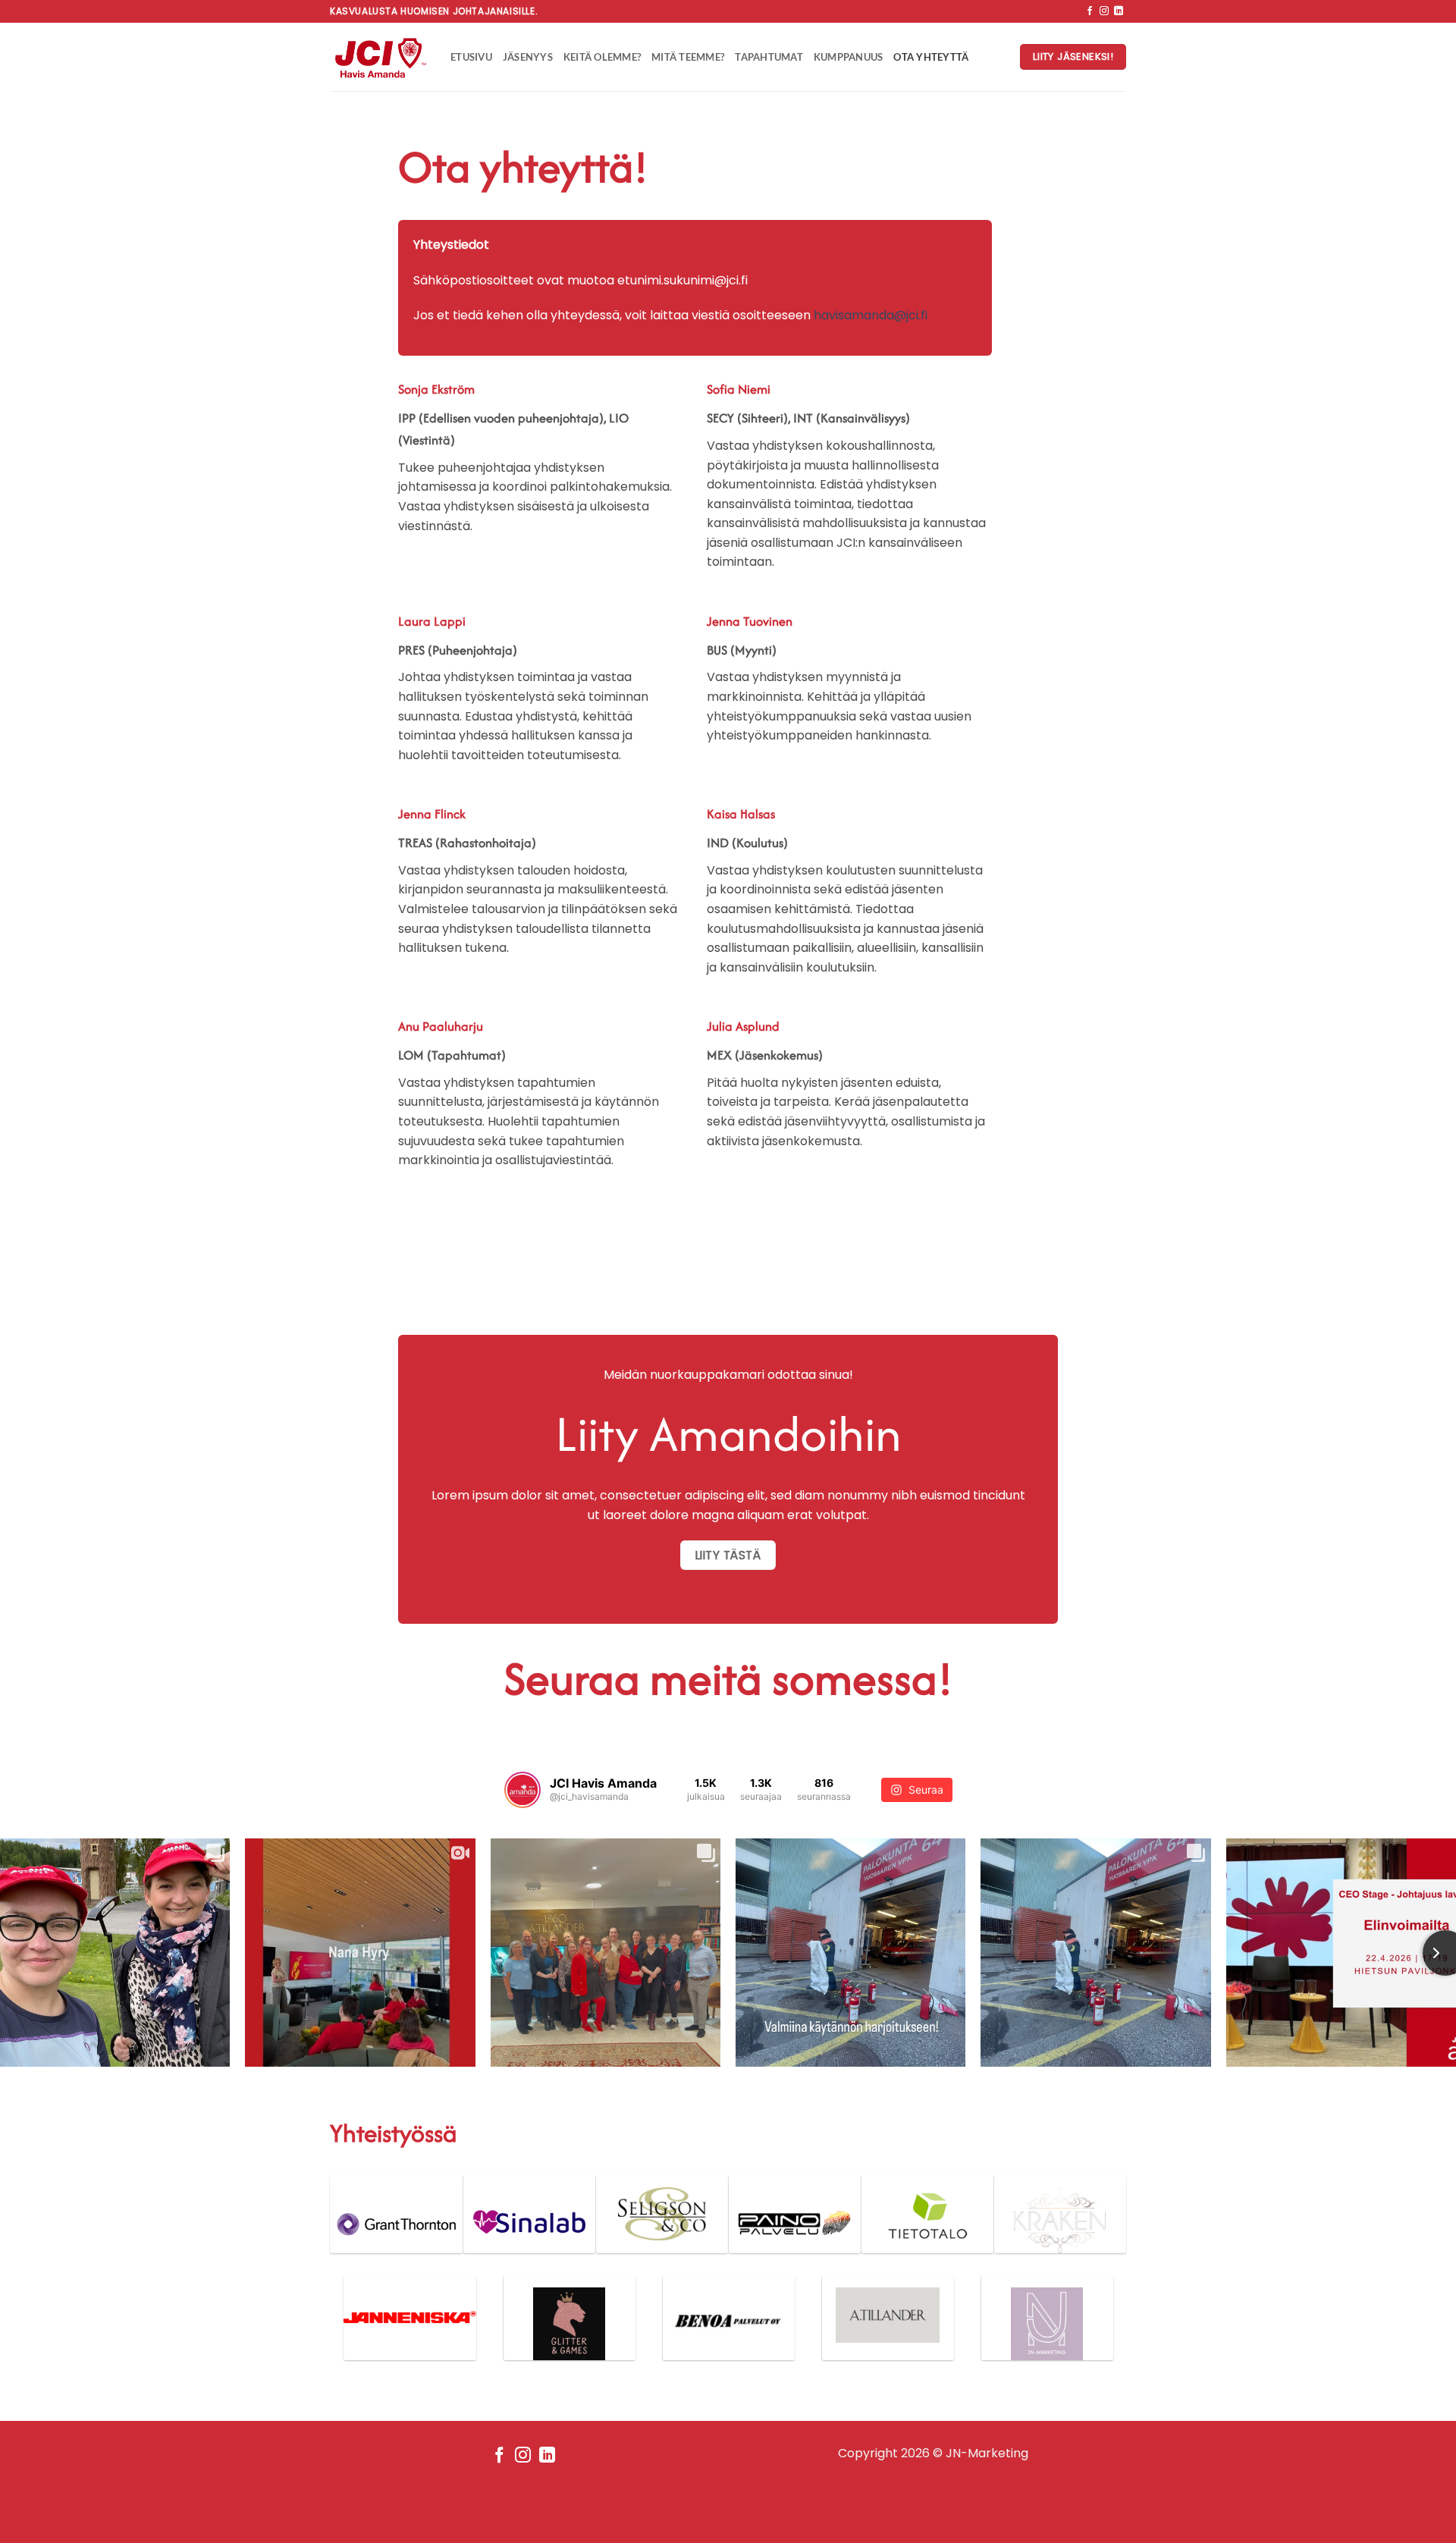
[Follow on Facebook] (1090, 11)
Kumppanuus (849, 57)
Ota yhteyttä (931, 57)
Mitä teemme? (688, 57)
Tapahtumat (769, 57)
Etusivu (471, 57)
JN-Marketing (987, 2453)
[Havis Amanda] (379, 57)
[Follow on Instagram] (1104, 11)
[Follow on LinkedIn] (1119, 11)
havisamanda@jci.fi (871, 315)
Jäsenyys (528, 57)
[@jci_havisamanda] (522, 1790)
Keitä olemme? (602, 57)
